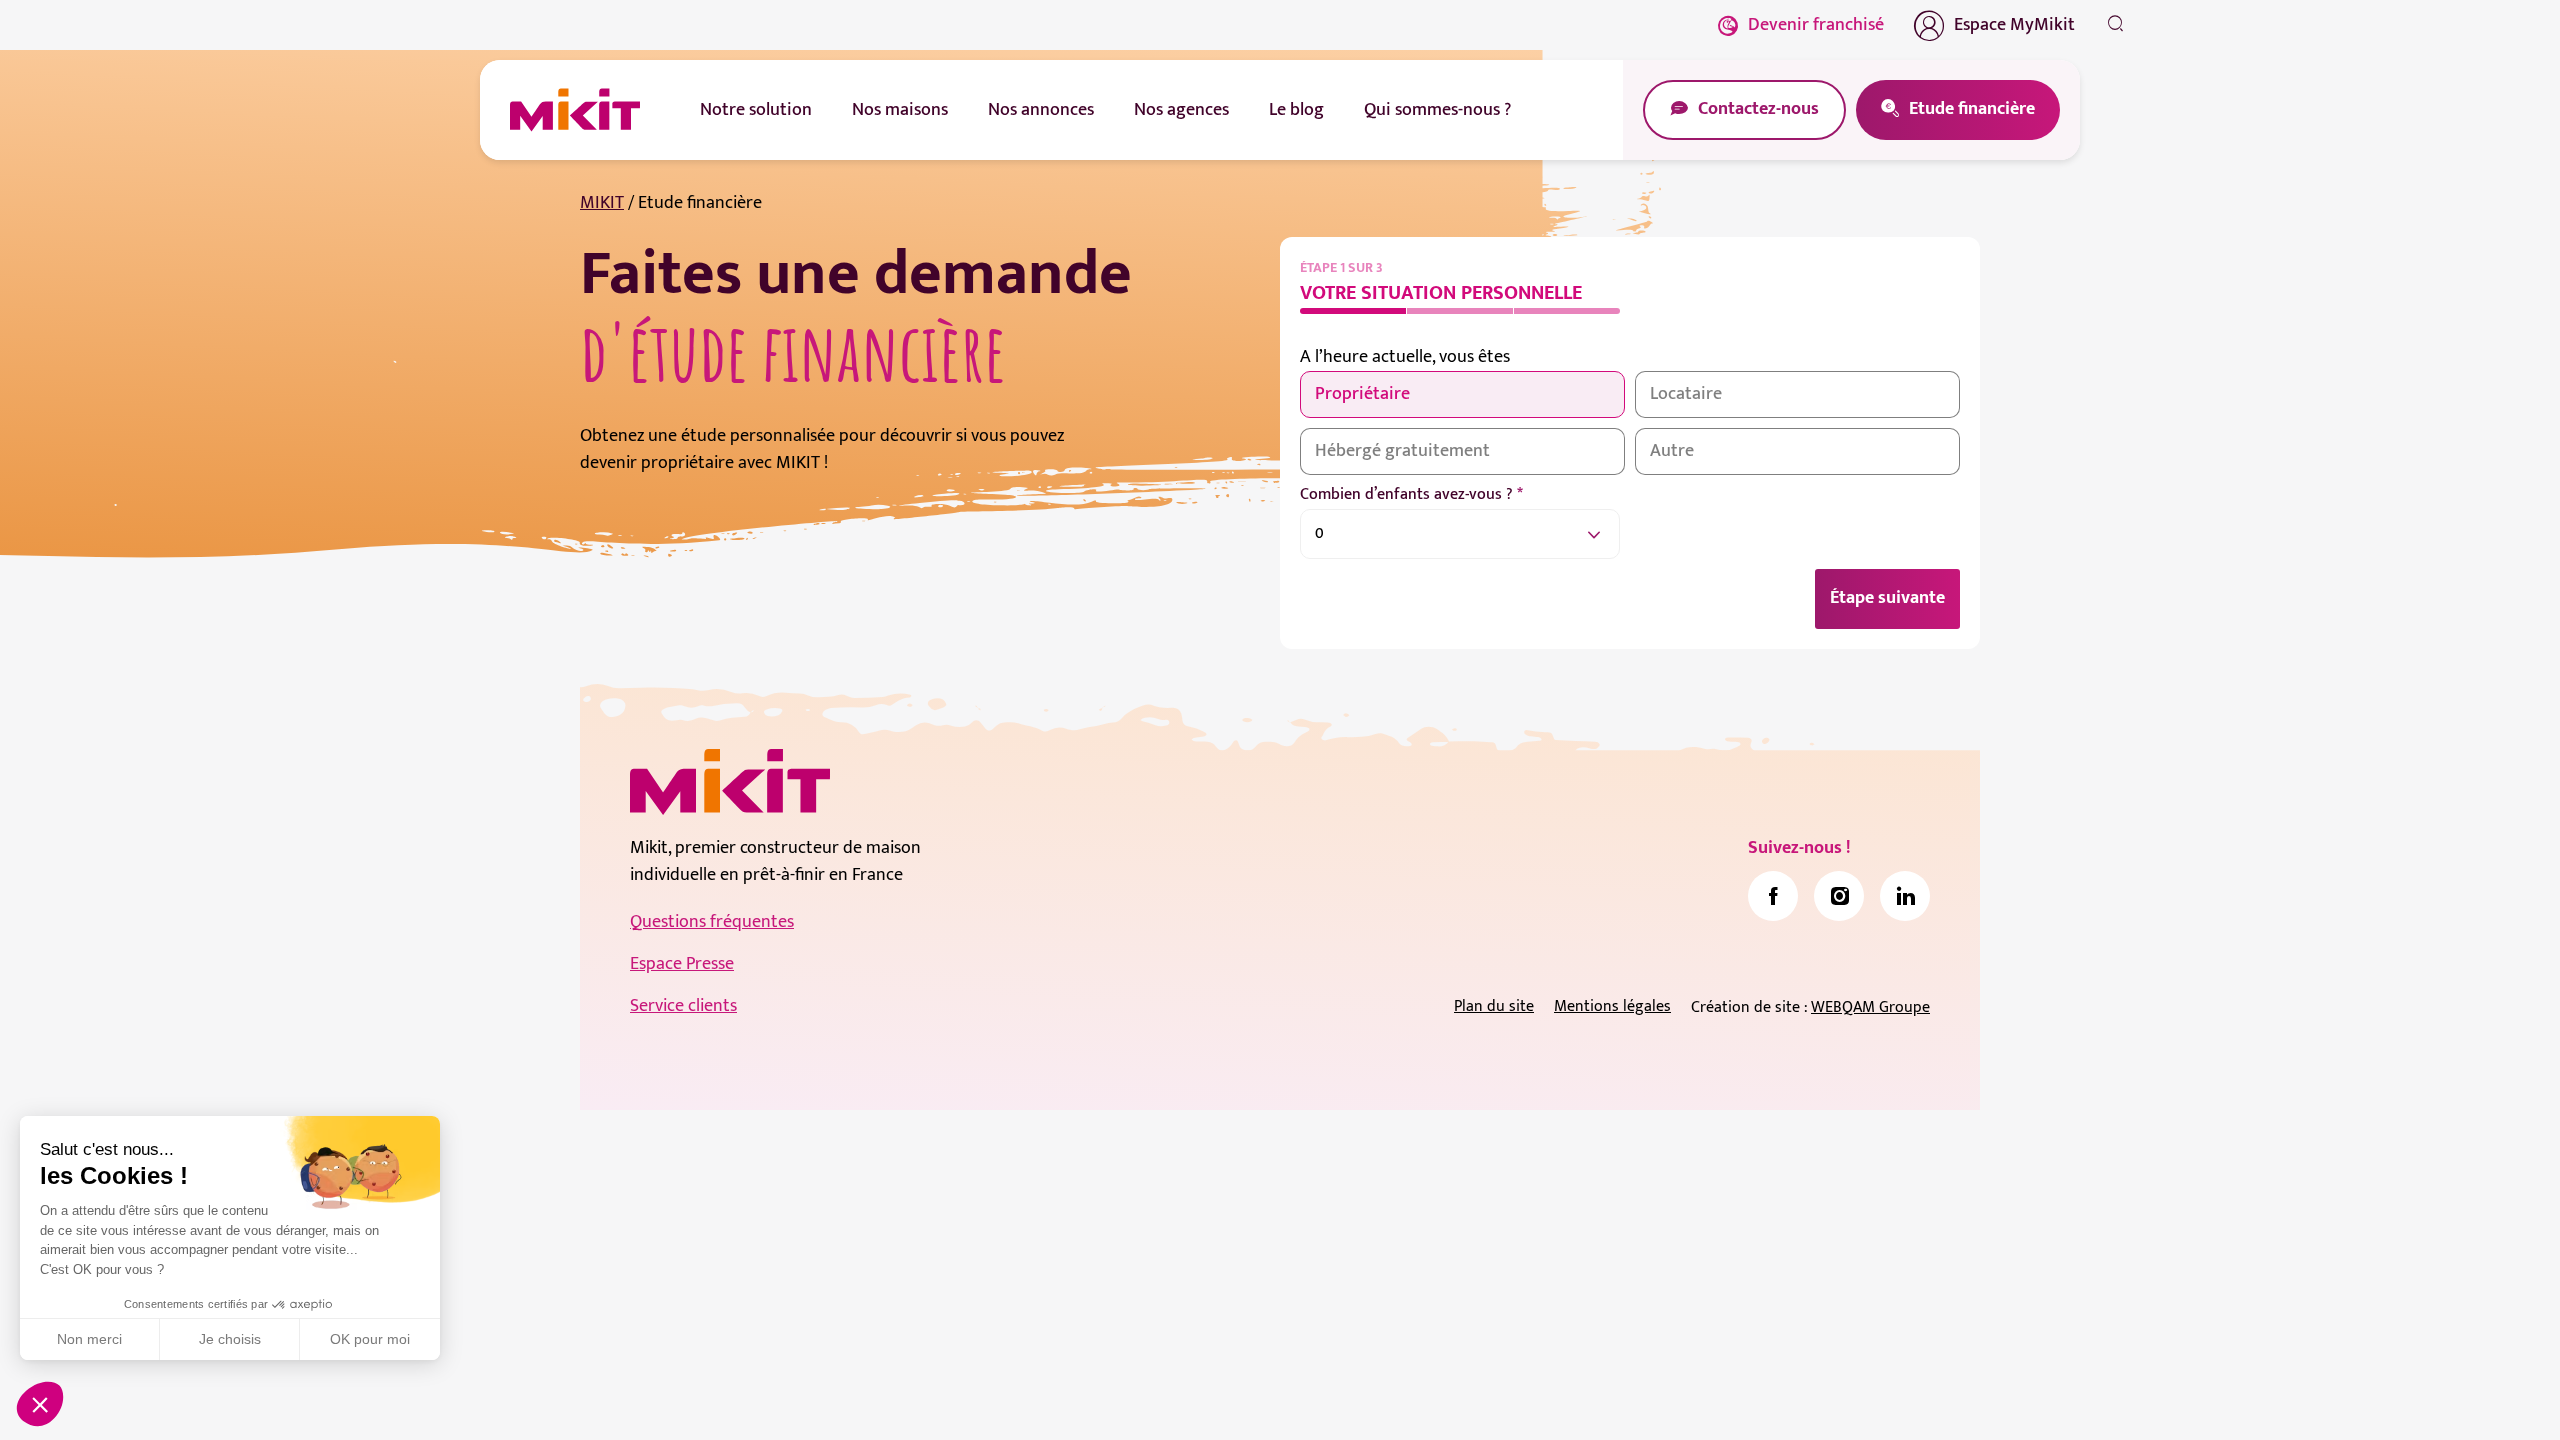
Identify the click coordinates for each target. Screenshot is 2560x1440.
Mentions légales (1612, 1006)
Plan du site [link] (1494, 1006)
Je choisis (230, 1339)
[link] (1773, 896)
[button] (40, 1404)
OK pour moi (370, 1339)
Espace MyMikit (2014, 25)
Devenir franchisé (1816, 25)
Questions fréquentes (712, 922)
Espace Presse (682, 964)
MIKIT (602, 203)
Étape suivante (1887, 598)
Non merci (89, 1339)
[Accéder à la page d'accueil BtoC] (575, 110)
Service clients (683, 1006)
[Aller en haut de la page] (2115, 1395)
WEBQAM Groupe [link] (1870, 1007)
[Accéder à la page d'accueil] (730, 782)
